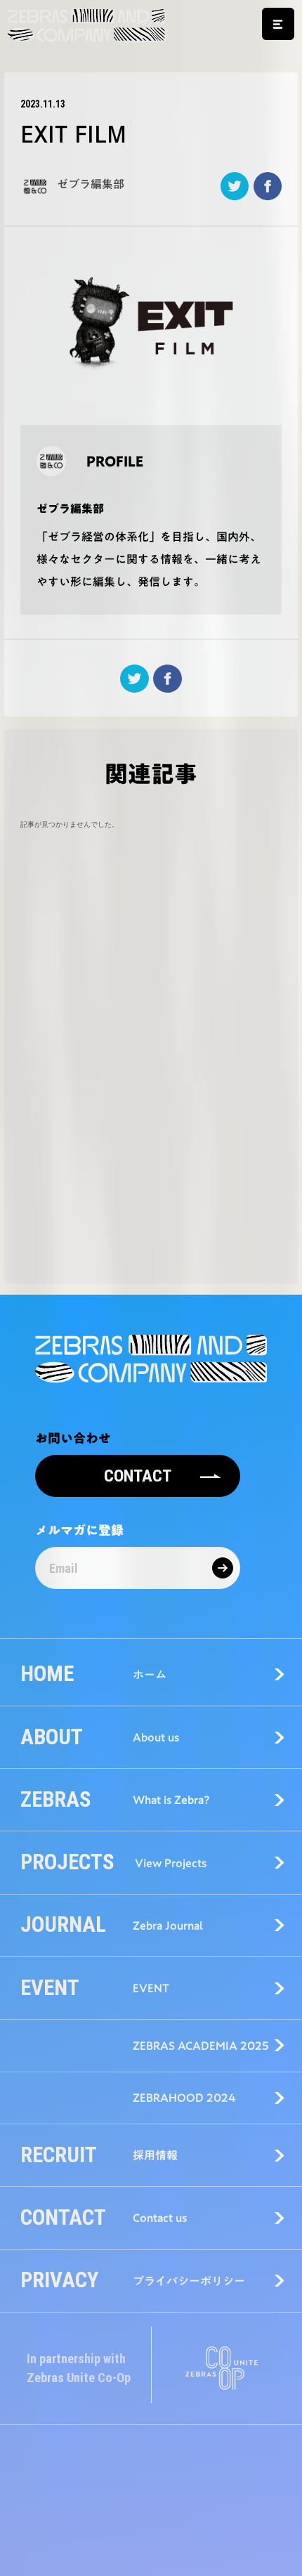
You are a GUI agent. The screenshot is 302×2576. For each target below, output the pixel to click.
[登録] (223, 1568)
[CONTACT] (138, 1460)
